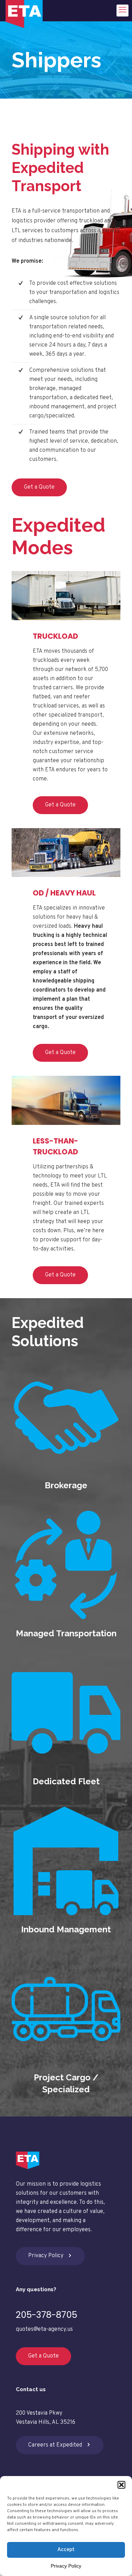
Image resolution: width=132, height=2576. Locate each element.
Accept (66, 2550)
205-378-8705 (46, 2315)
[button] (121, 2485)
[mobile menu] (122, 11)
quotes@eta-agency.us (44, 2329)
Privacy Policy (66, 2566)
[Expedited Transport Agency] (24, 11)
